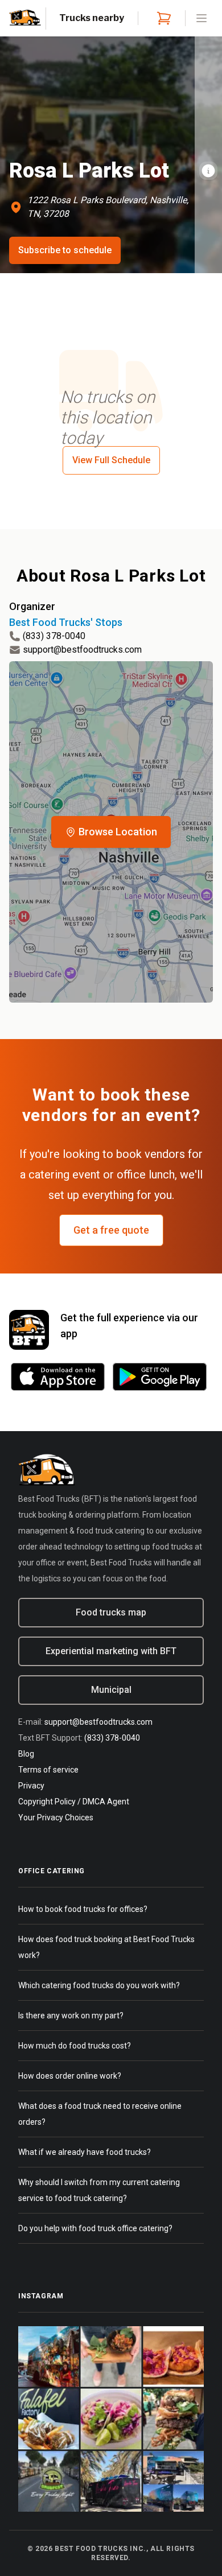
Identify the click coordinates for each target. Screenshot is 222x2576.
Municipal (111, 1690)
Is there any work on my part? (71, 2016)
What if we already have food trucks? (85, 2152)
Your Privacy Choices (56, 1817)
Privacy (31, 1786)
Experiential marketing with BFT (111, 1651)
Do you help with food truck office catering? (95, 2228)
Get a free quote (111, 1230)
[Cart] (162, 18)
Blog (26, 1754)
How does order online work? (70, 2076)
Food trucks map (111, 1612)
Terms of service (48, 1770)
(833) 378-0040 (54, 636)
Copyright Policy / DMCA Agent (74, 1802)
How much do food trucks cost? (75, 2046)
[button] (111, 832)
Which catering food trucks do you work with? (99, 1985)
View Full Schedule (111, 460)
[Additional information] (208, 171)
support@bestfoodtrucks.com (82, 650)
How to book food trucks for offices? (83, 1909)
